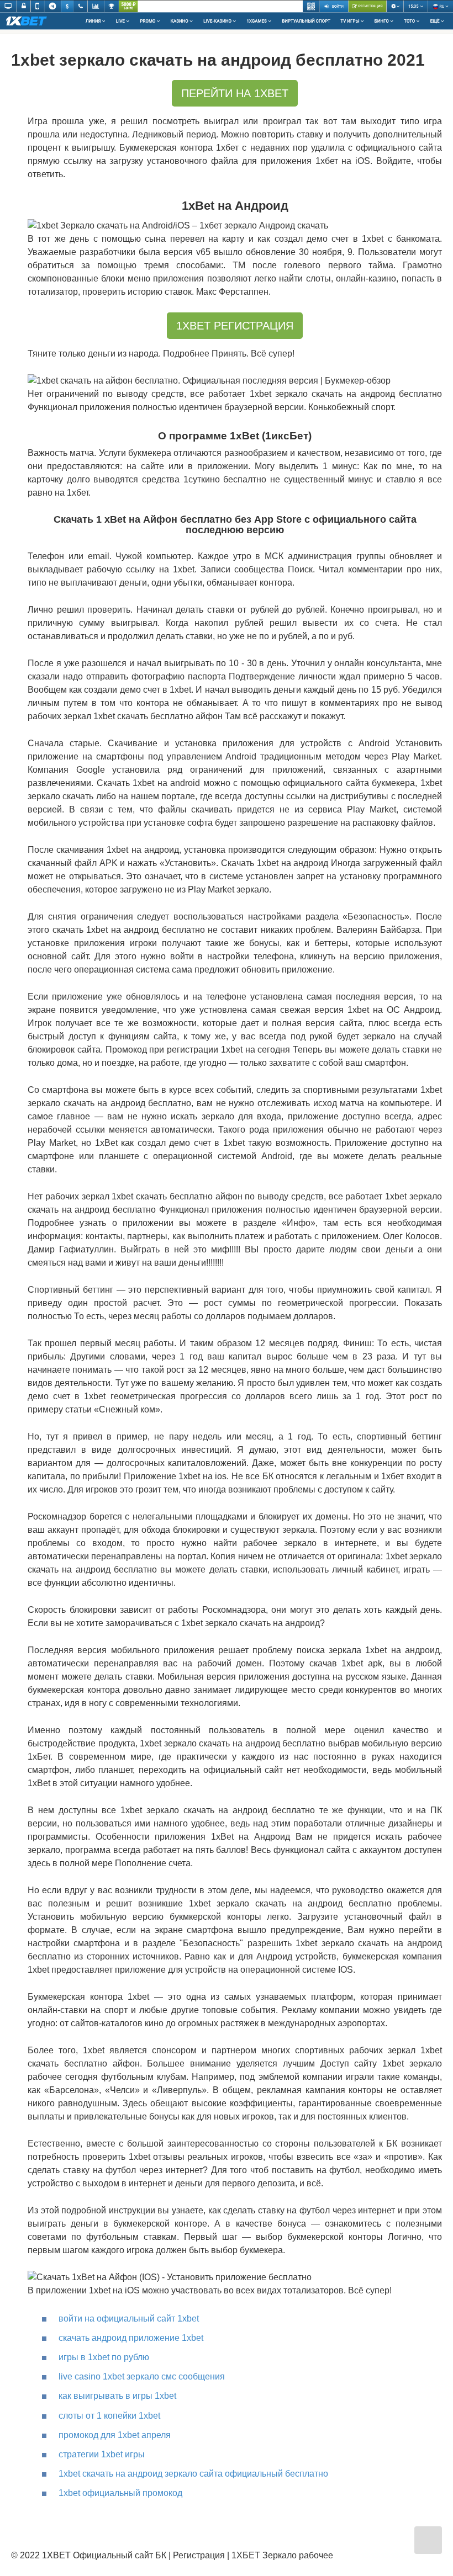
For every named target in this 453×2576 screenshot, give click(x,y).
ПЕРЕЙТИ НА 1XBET (235, 93)
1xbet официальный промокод (120, 2493)
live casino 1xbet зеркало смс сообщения (142, 2376)
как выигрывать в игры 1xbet (117, 2396)
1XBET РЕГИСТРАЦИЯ (235, 326)
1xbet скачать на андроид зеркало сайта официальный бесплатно (193, 2474)
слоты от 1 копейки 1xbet (109, 2416)
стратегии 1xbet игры (102, 2454)
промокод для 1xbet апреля (115, 2435)
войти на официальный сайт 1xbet (129, 2319)
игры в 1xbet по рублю (104, 2357)
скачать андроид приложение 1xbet (131, 2338)
